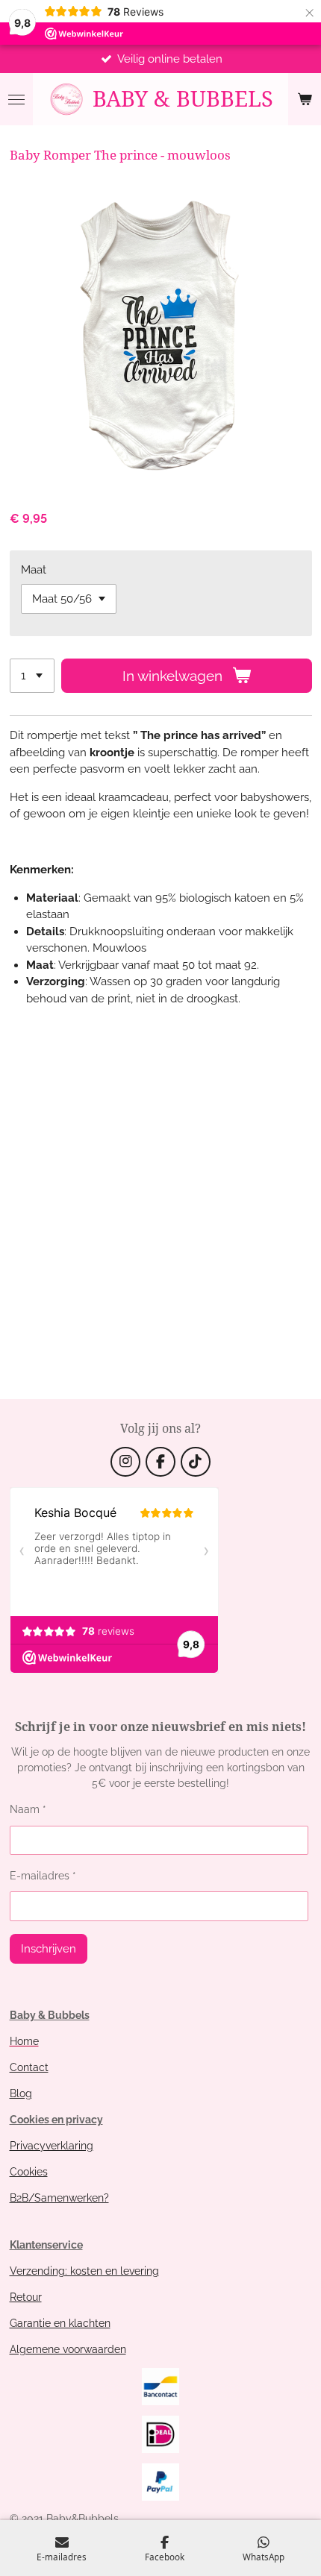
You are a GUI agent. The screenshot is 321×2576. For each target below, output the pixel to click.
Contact (29, 2067)
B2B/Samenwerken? (59, 2198)
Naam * (28, 1809)
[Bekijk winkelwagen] (305, 99)
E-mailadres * (43, 1876)
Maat (34, 570)
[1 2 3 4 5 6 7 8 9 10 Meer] (32, 676)
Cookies (29, 2172)
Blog (21, 2093)
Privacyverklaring (52, 2146)
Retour (26, 2297)
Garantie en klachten (60, 2323)
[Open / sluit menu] (16, 99)
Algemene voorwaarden (68, 2349)
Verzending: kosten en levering (84, 2271)
